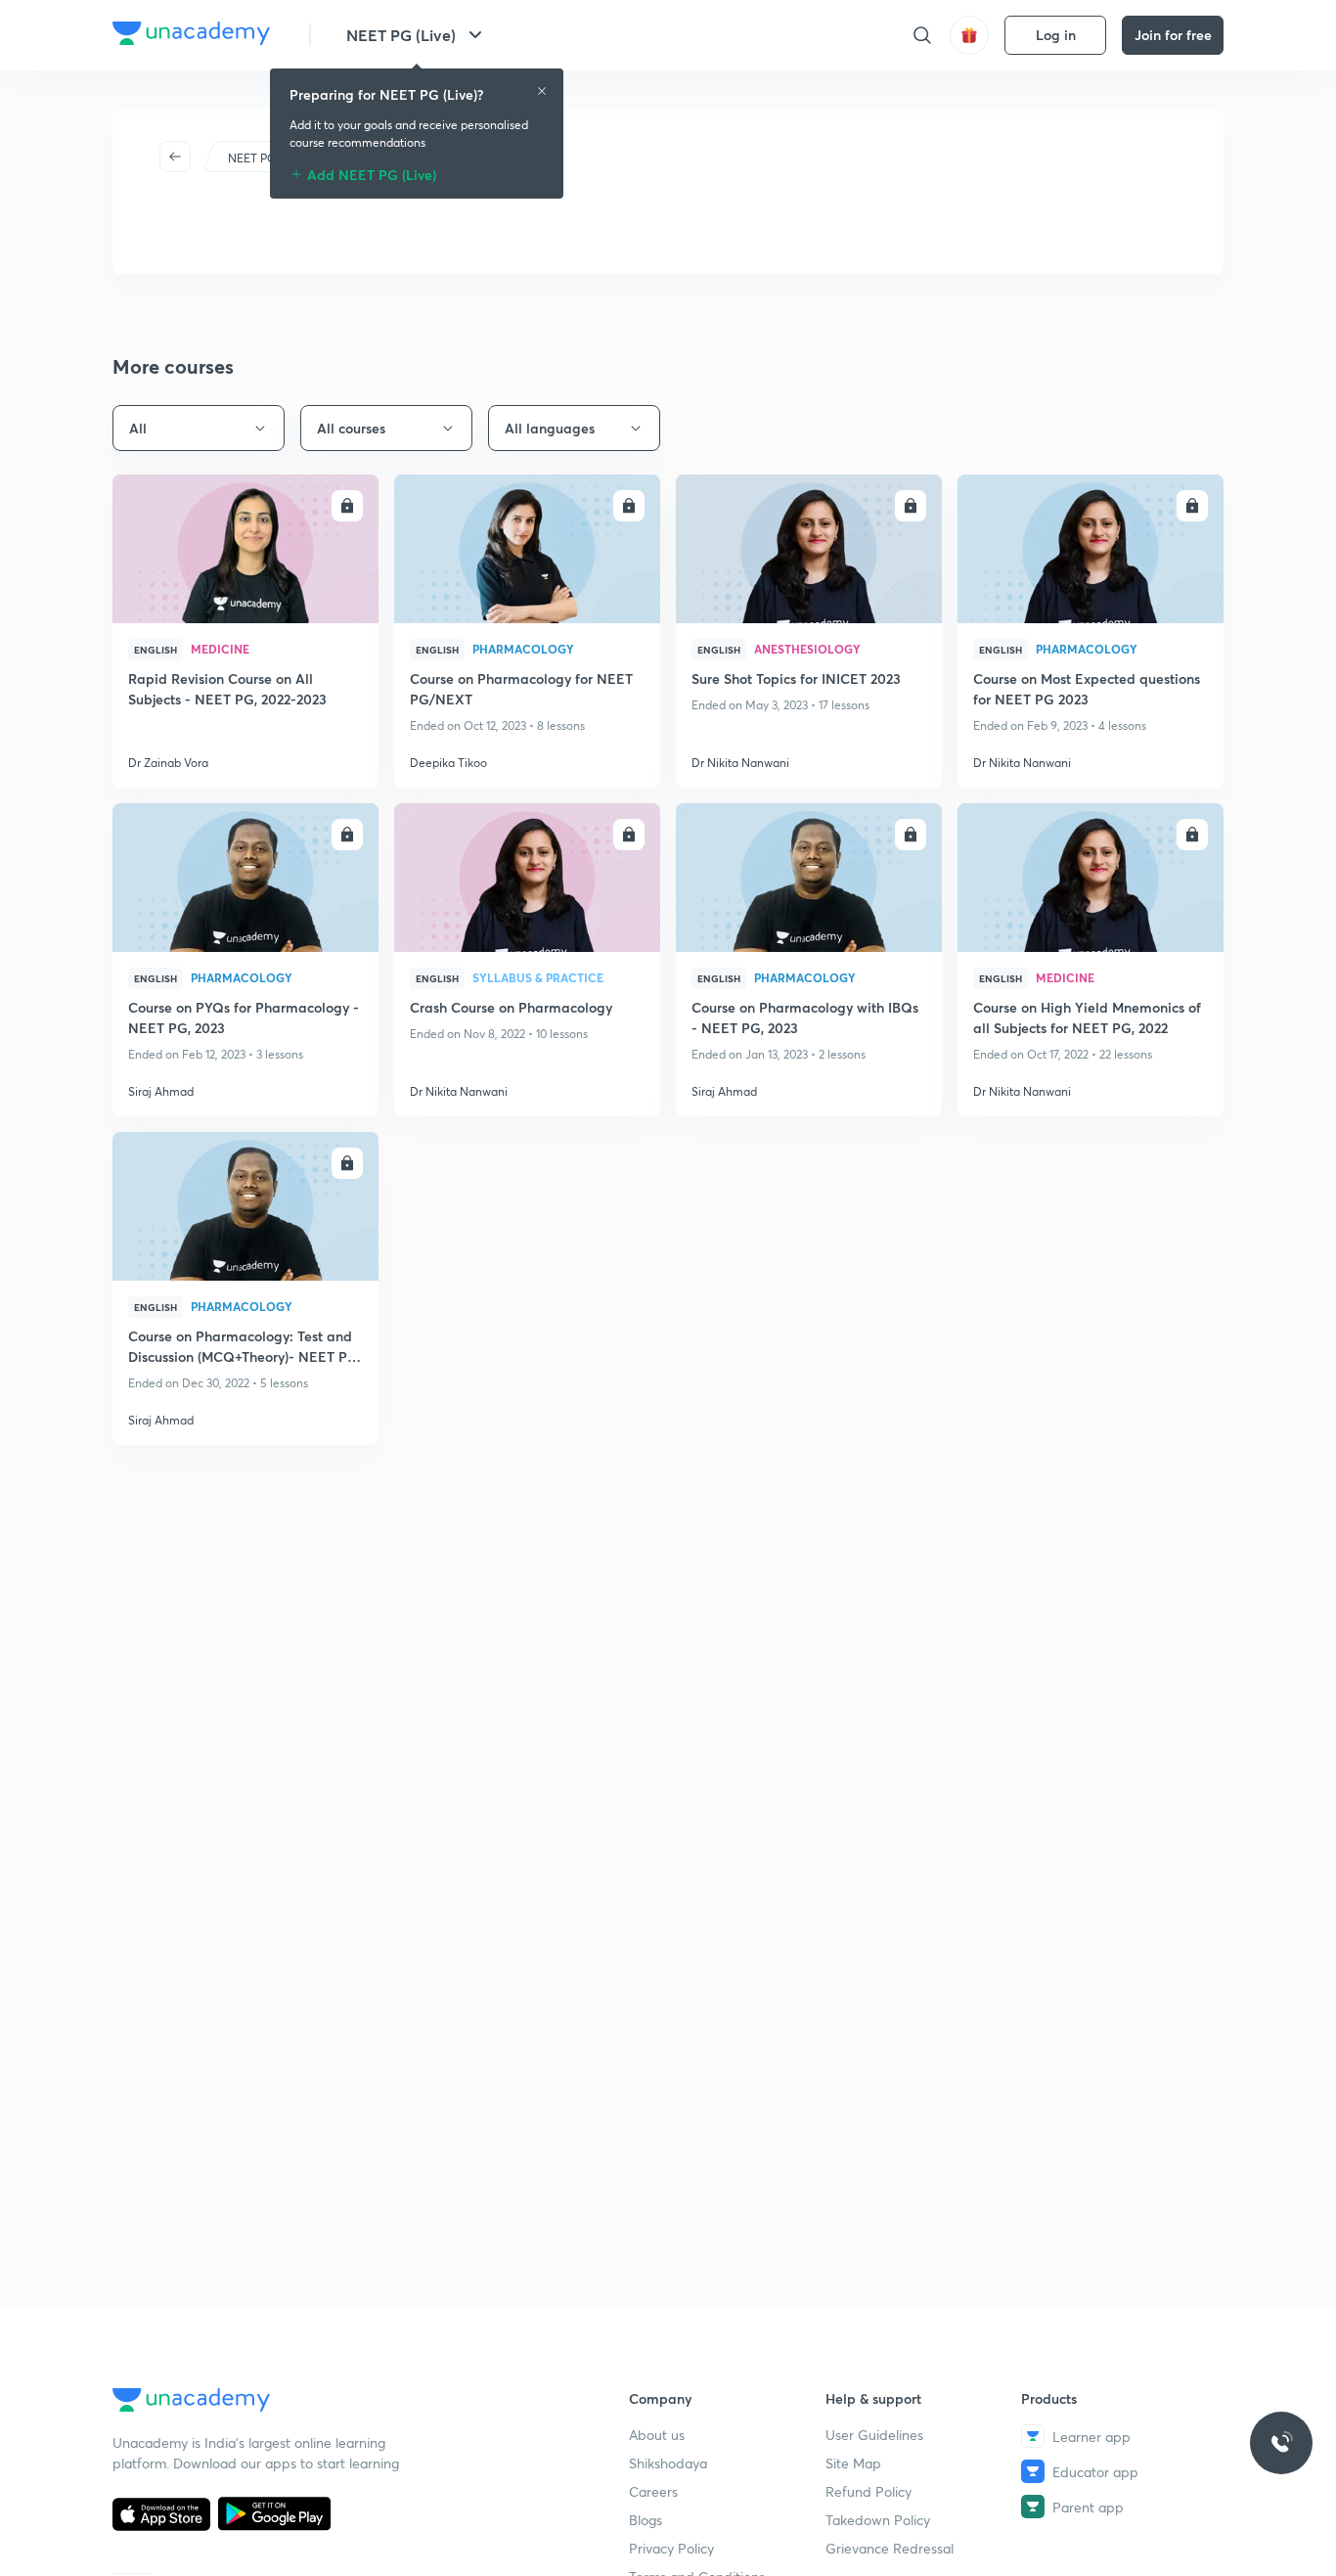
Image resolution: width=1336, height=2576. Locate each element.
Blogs (646, 2520)
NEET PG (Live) (401, 35)
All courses (351, 428)
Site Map (853, 2463)
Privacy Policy (671, 2548)
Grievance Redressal (890, 2548)
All (138, 428)
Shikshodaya (668, 2463)
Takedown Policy (878, 2520)
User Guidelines (874, 2435)
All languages (550, 428)
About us (657, 2435)
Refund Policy (868, 2491)
